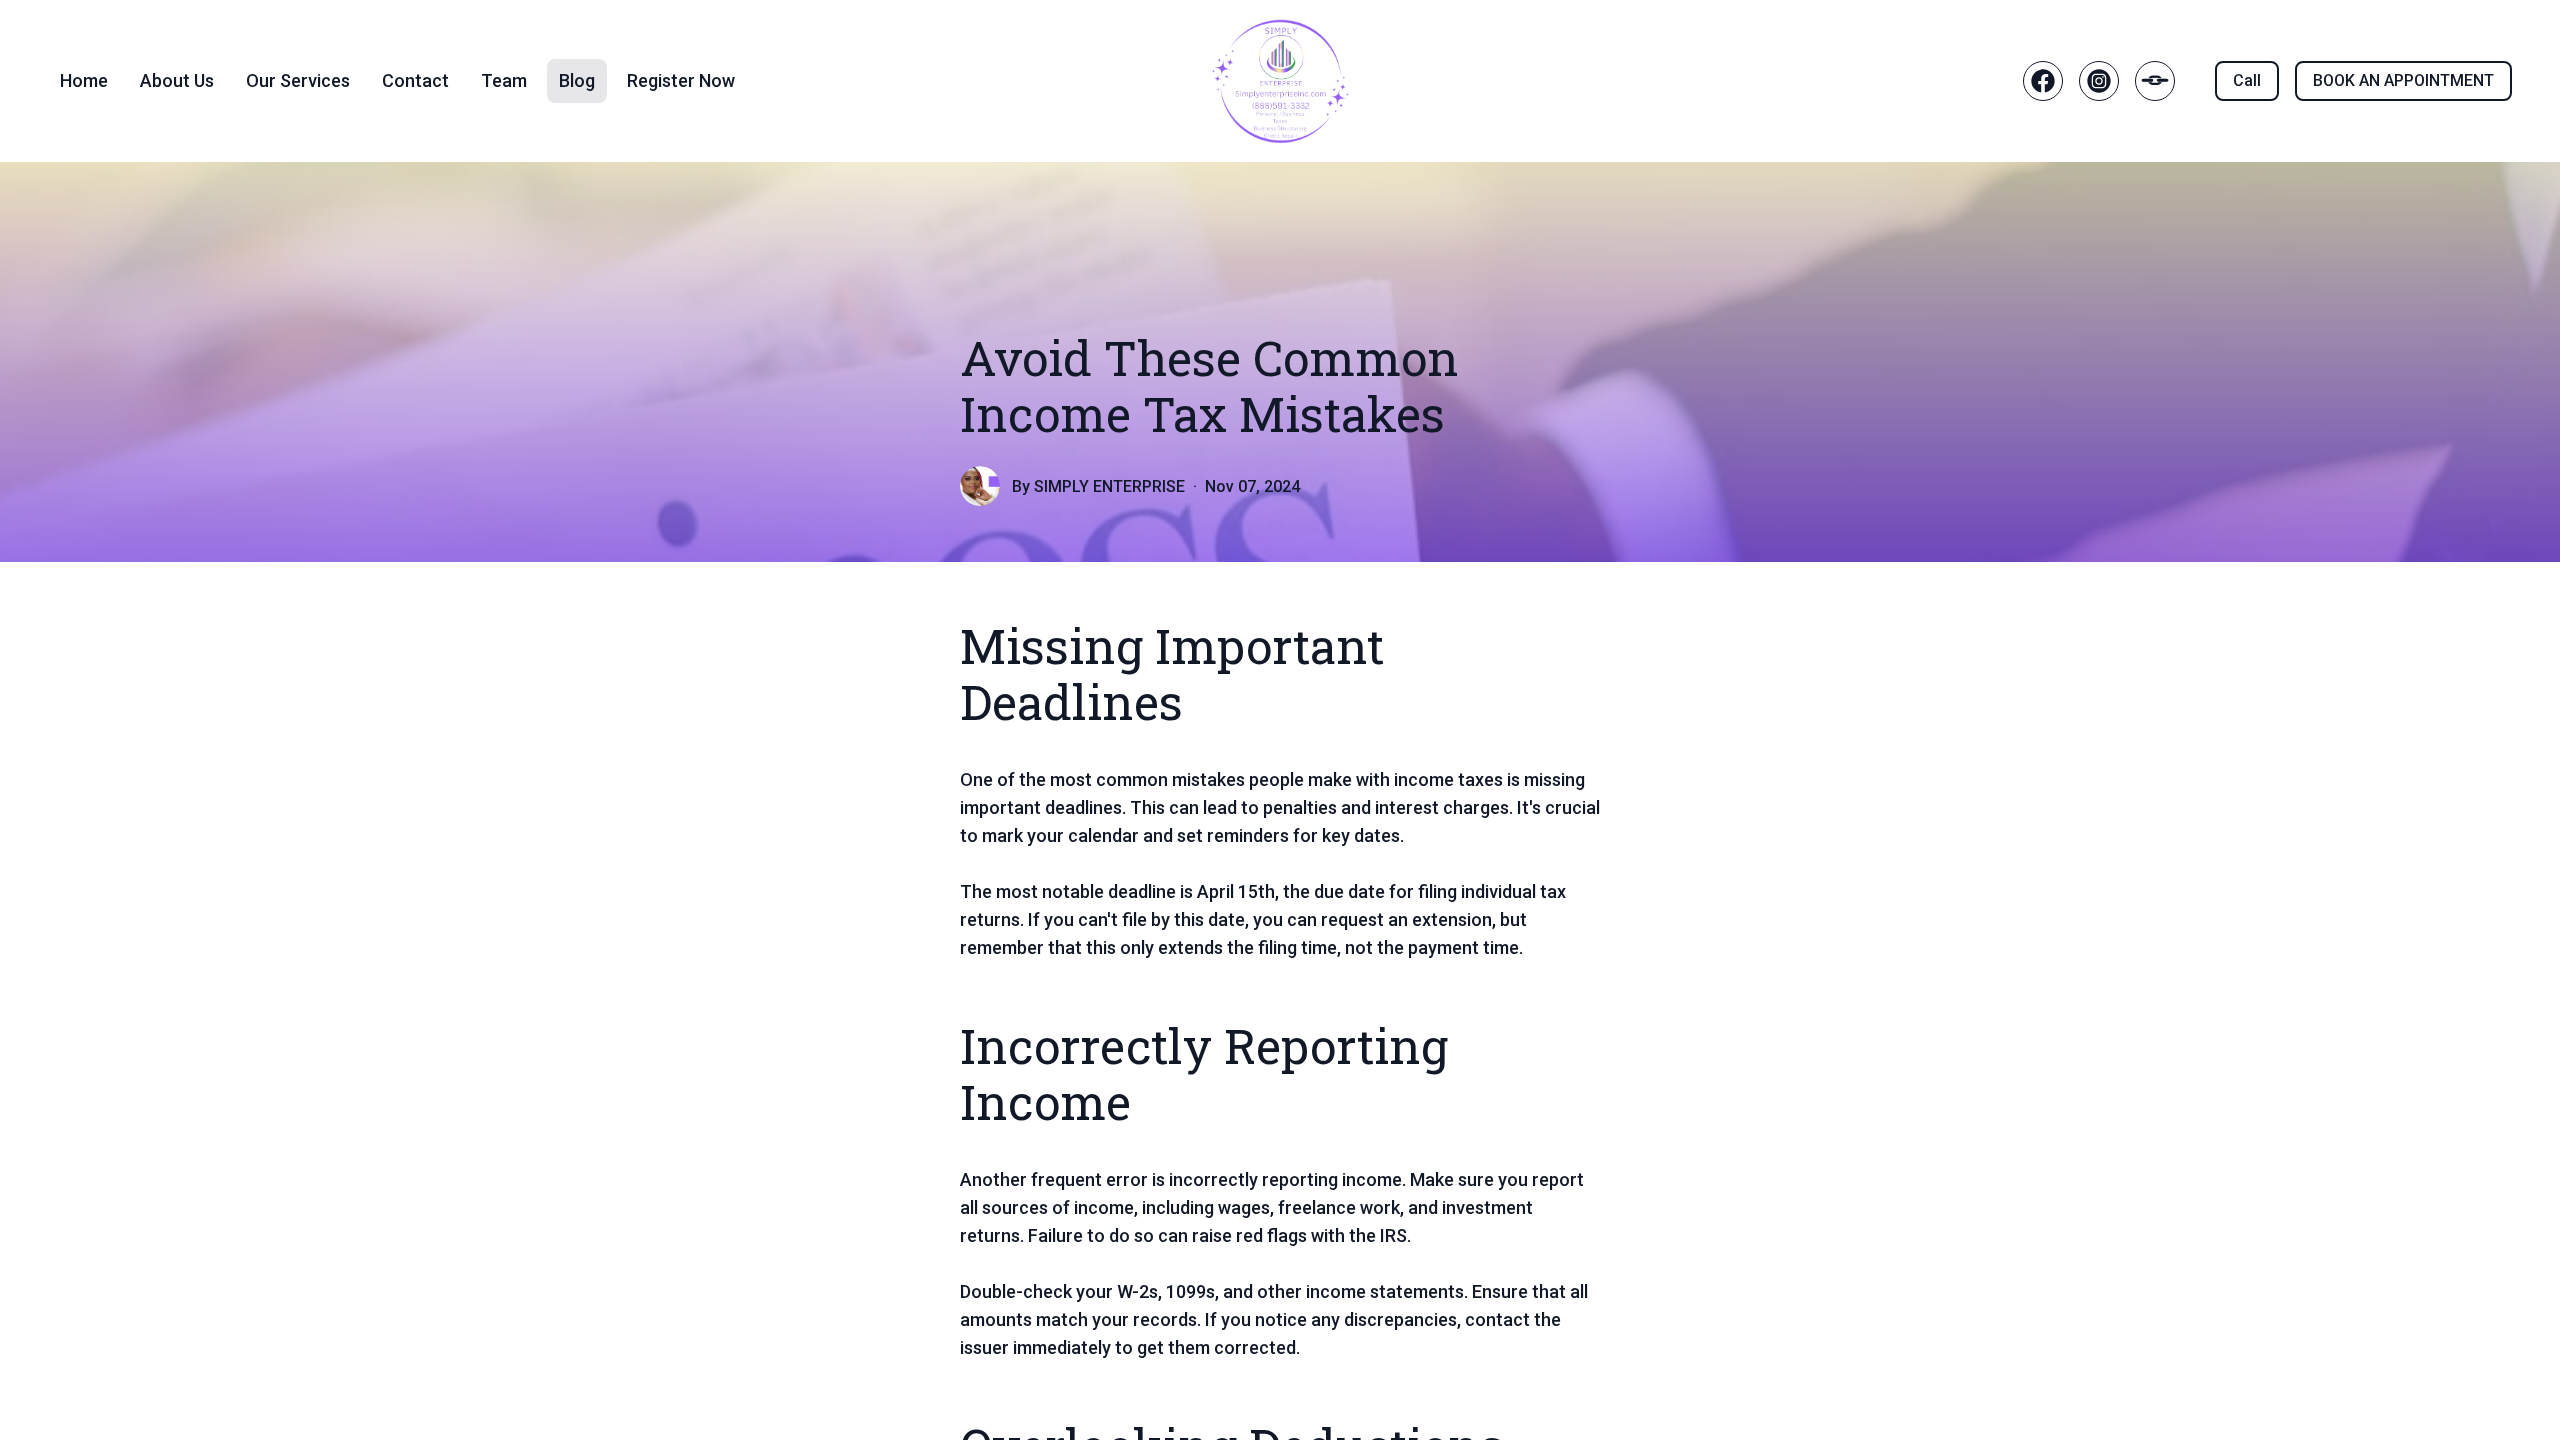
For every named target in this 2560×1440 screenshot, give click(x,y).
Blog (577, 80)
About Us (177, 80)
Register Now (681, 80)
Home (84, 80)
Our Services (298, 80)
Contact (415, 80)
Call (2247, 80)
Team (504, 80)
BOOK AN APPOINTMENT (2403, 80)
